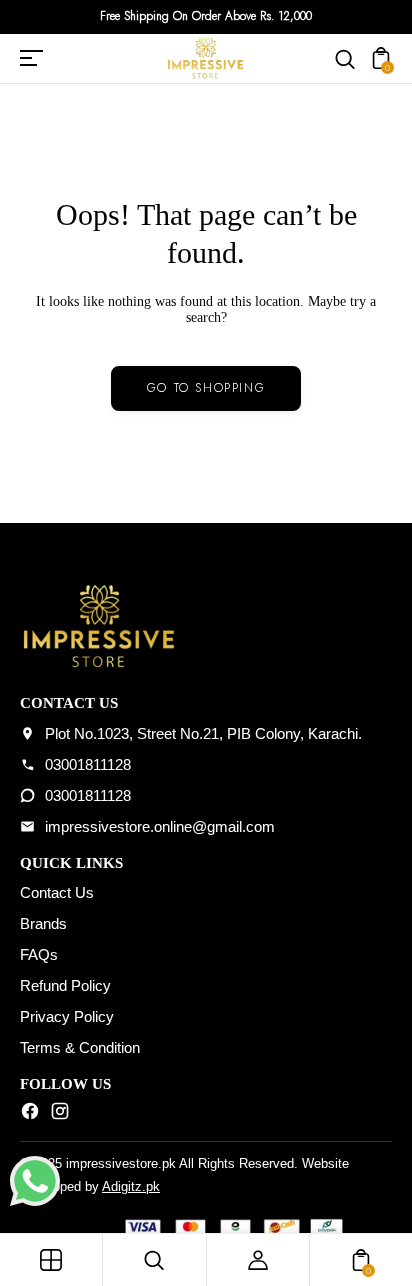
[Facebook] (30, 1115)
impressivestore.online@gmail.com (160, 826)
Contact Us (57, 892)
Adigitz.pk (131, 1186)
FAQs (39, 954)
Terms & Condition (80, 1047)
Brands (43, 923)
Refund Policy (65, 985)
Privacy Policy (67, 1016)
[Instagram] (60, 1115)
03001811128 (88, 764)
